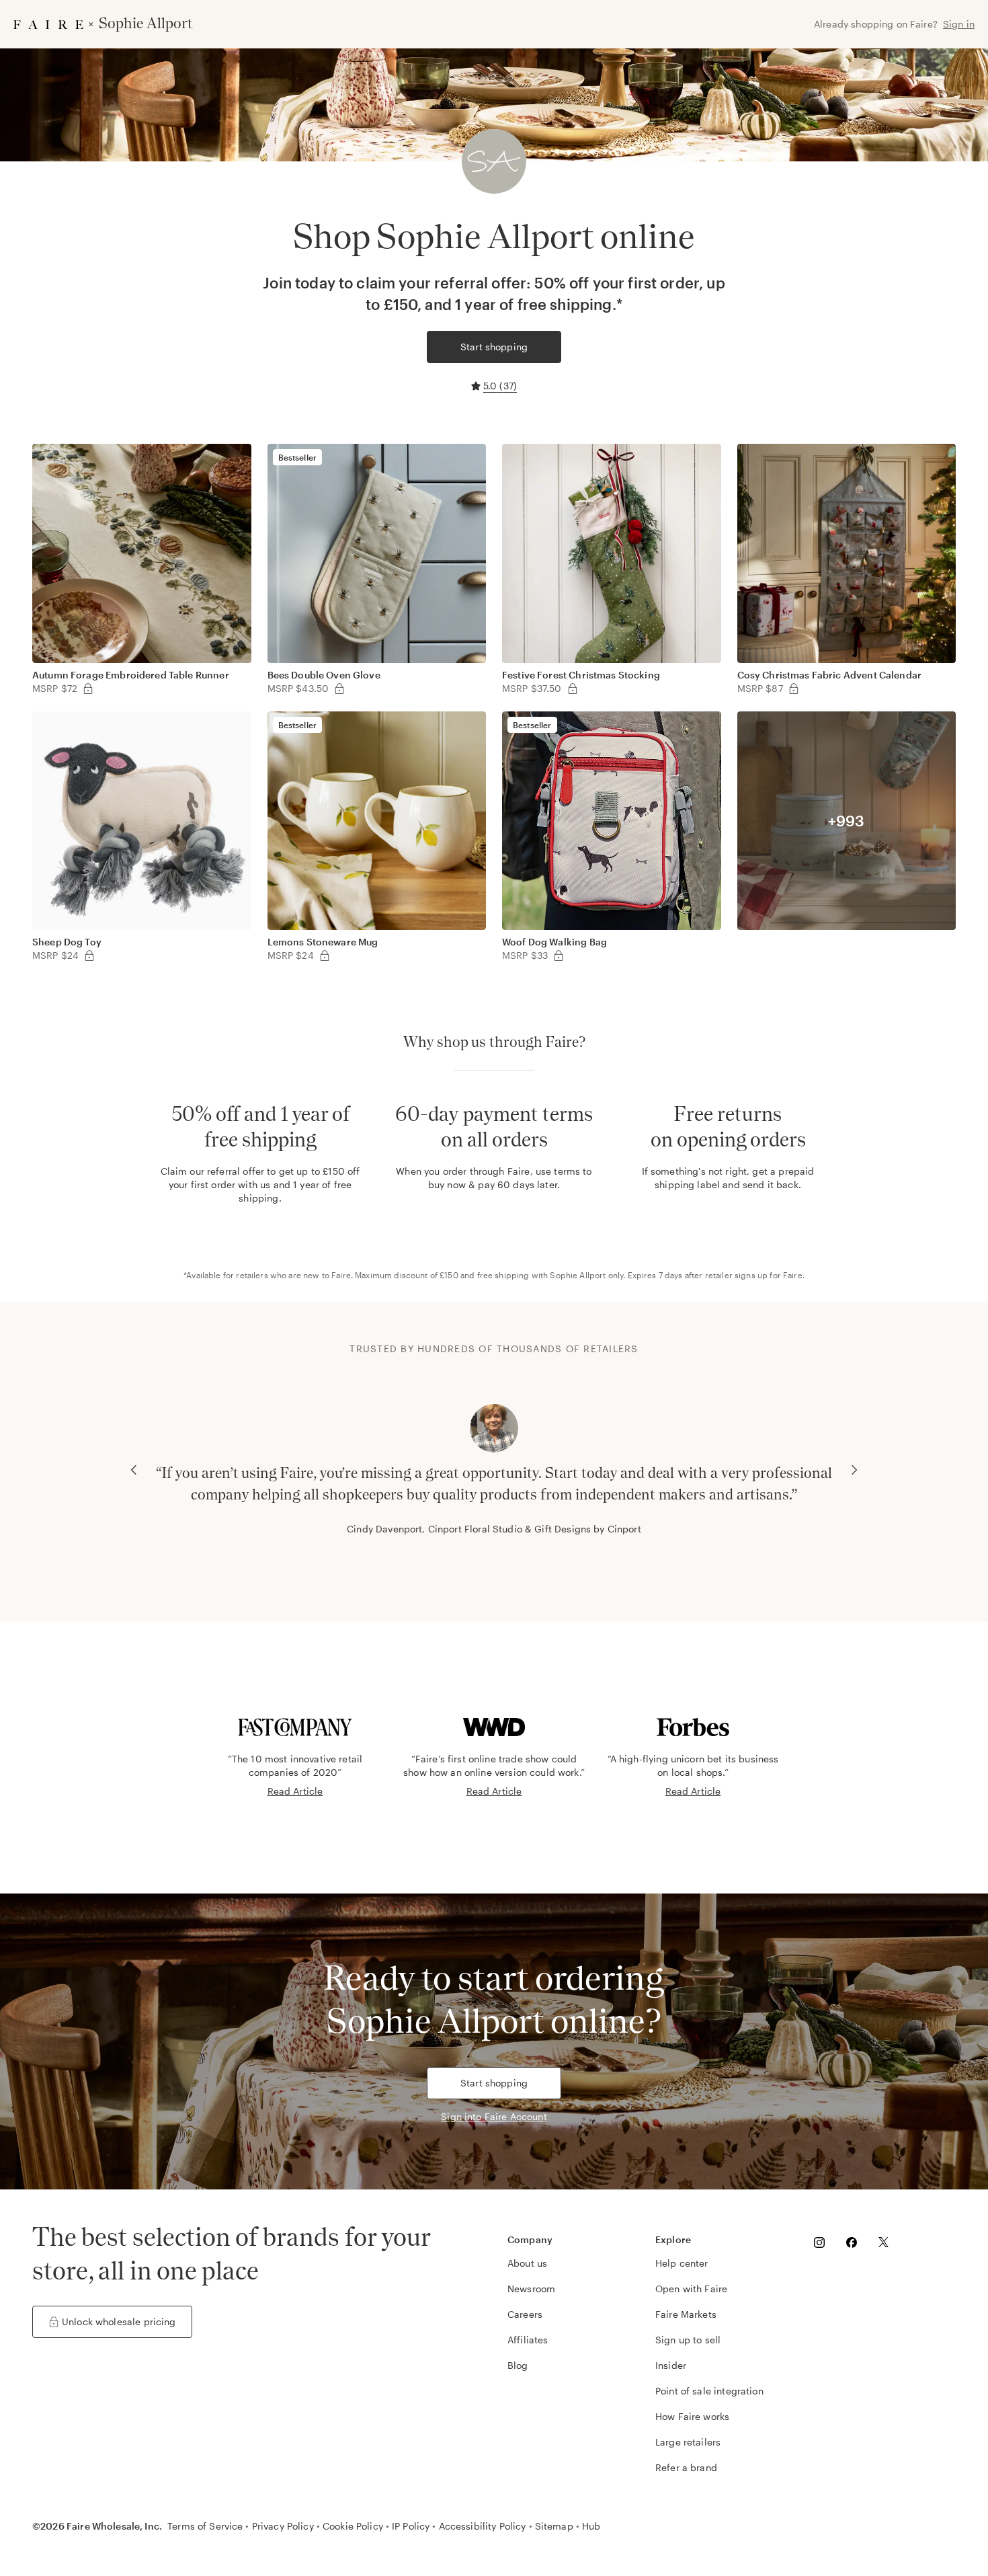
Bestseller (298, 457)
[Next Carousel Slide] (854, 1470)
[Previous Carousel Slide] (134, 1470)
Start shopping (494, 347)
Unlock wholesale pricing (119, 2321)
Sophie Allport (578, 1275)
